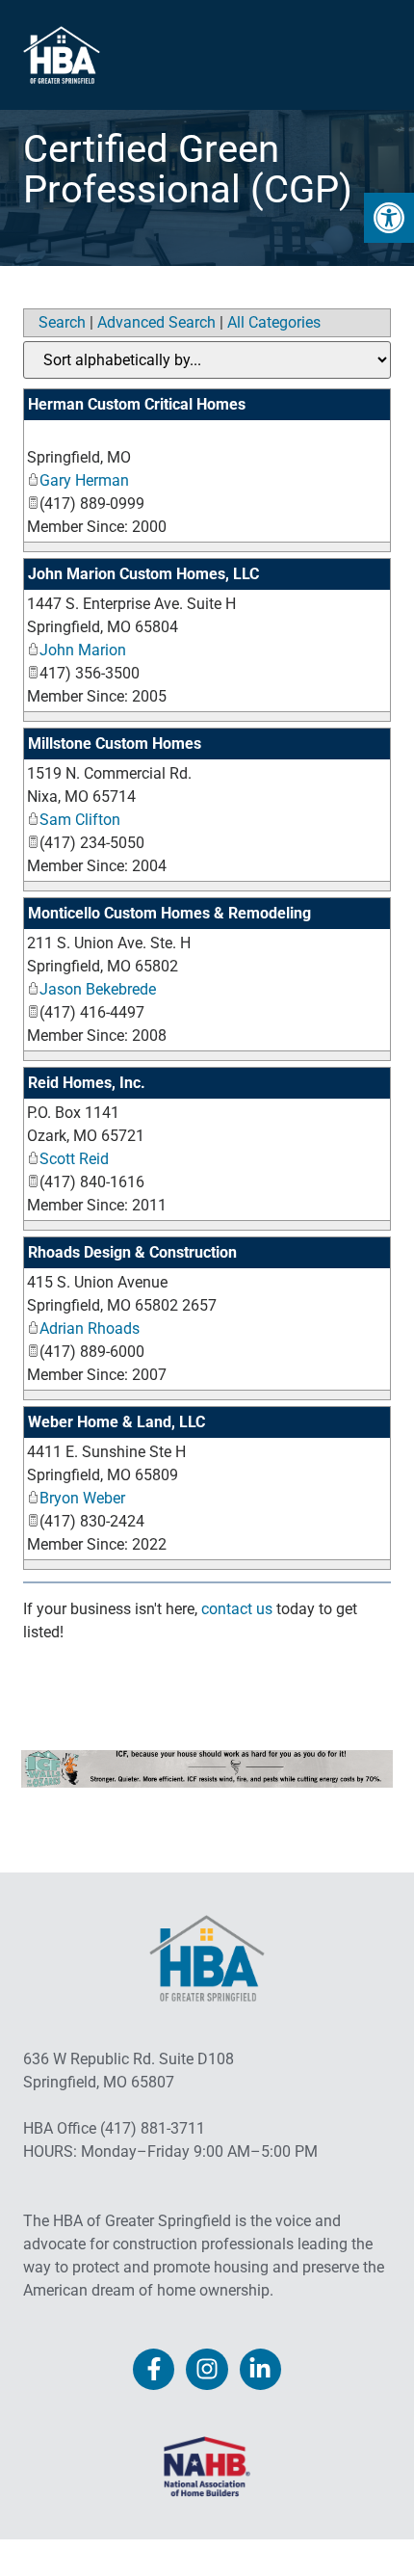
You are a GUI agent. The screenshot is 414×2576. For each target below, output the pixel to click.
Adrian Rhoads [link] (90, 1328)
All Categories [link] (274, 322)
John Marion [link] (83, 650)
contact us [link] (237, 1609)
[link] (389, 218)
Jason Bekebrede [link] (98, 989)
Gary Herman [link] (84, 480)
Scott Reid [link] (74, 1159)
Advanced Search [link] (156, 322)
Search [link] (62, 322)
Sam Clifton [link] (80, 820)
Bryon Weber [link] (82, 1498)
